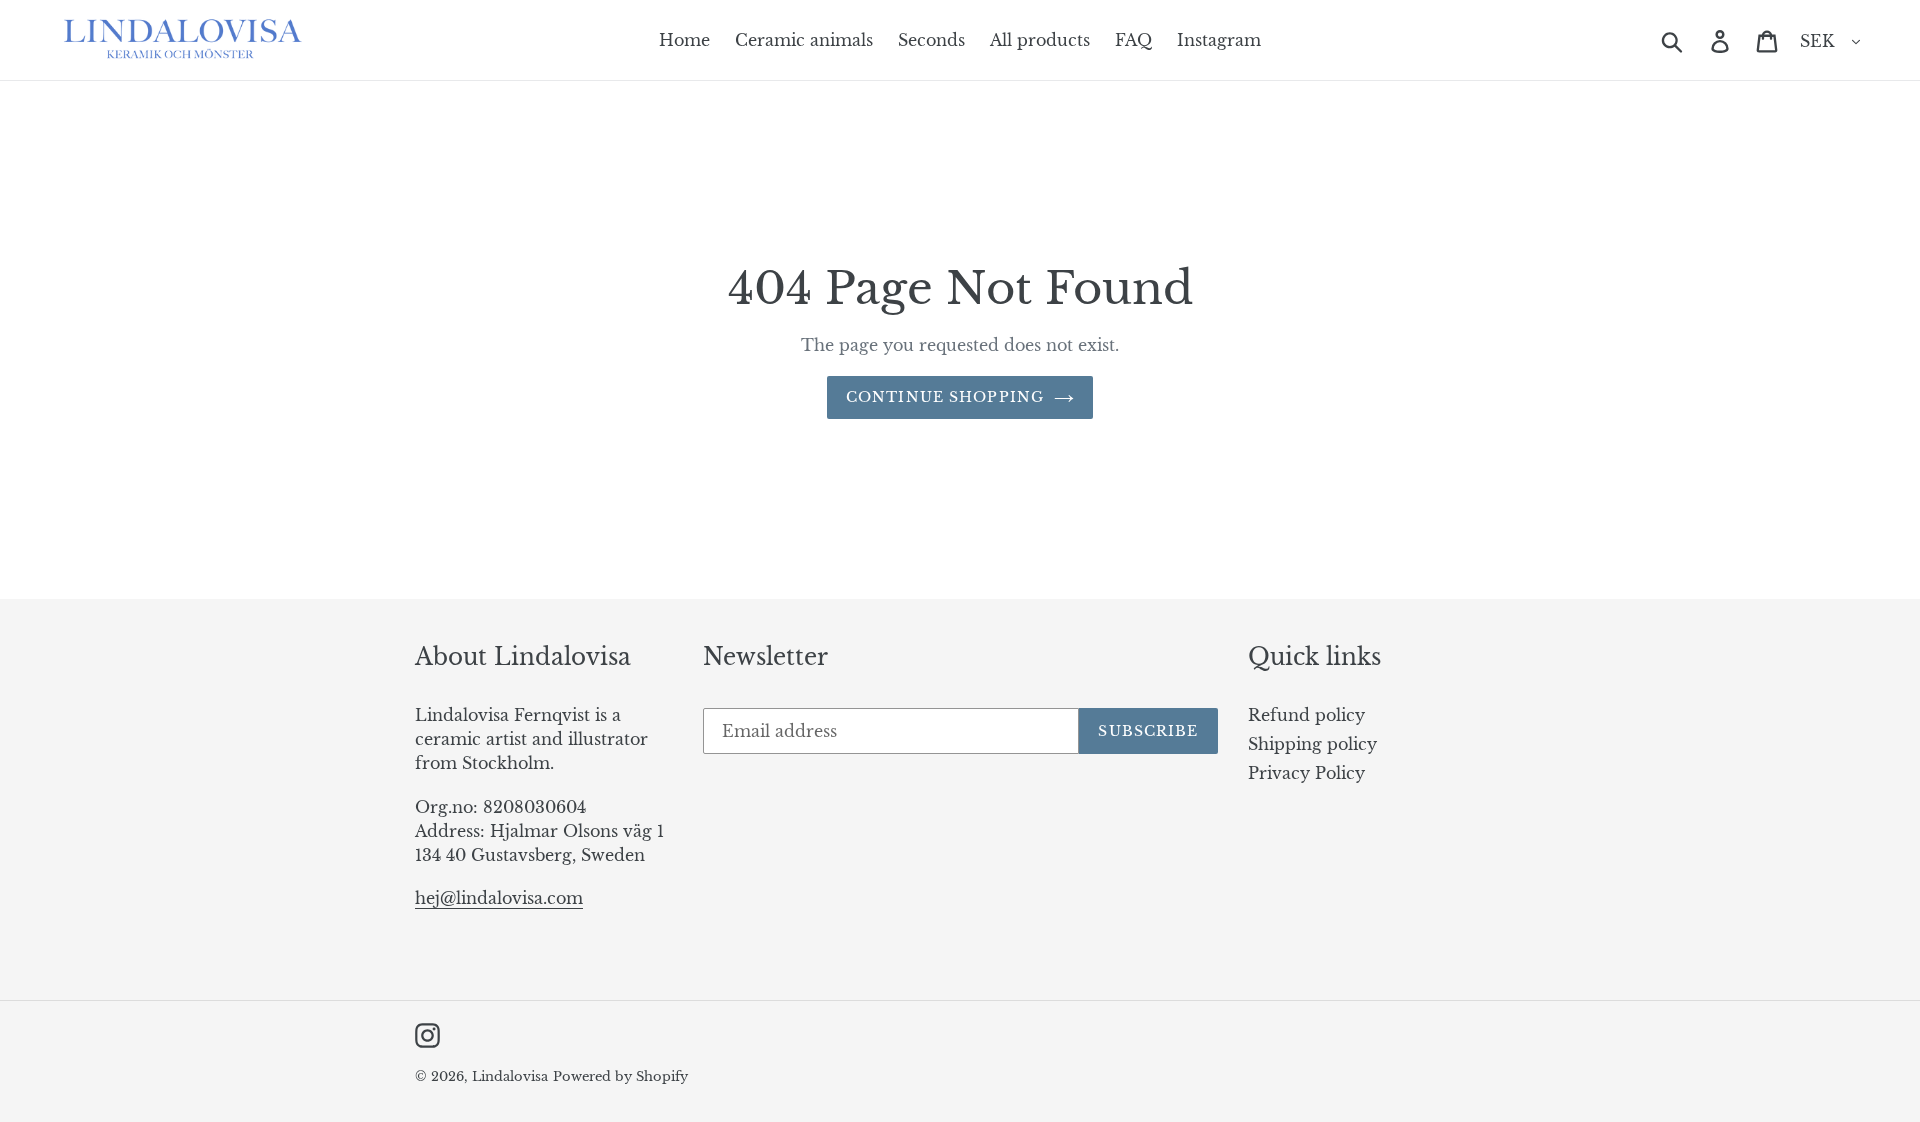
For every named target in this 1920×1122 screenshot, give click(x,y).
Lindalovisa (510, 1076)
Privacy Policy (1306, 773)
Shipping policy (1312, 744)
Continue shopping (945, 397)
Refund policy (1306, 715)
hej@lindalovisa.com (499, 898)
